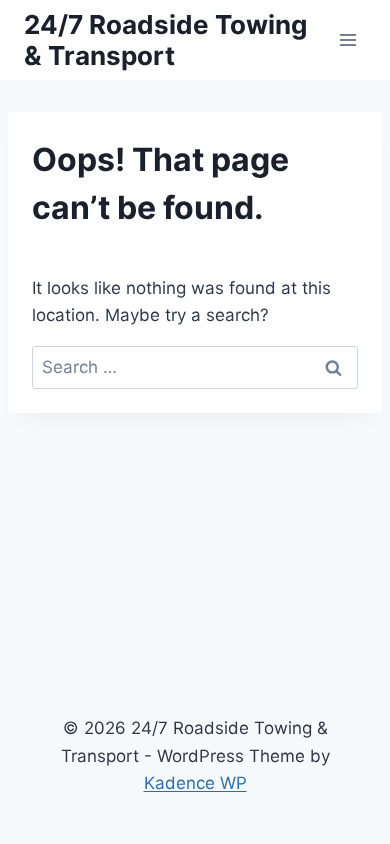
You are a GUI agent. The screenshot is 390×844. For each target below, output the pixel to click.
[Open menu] (347, 39)
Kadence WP (195, 783)
